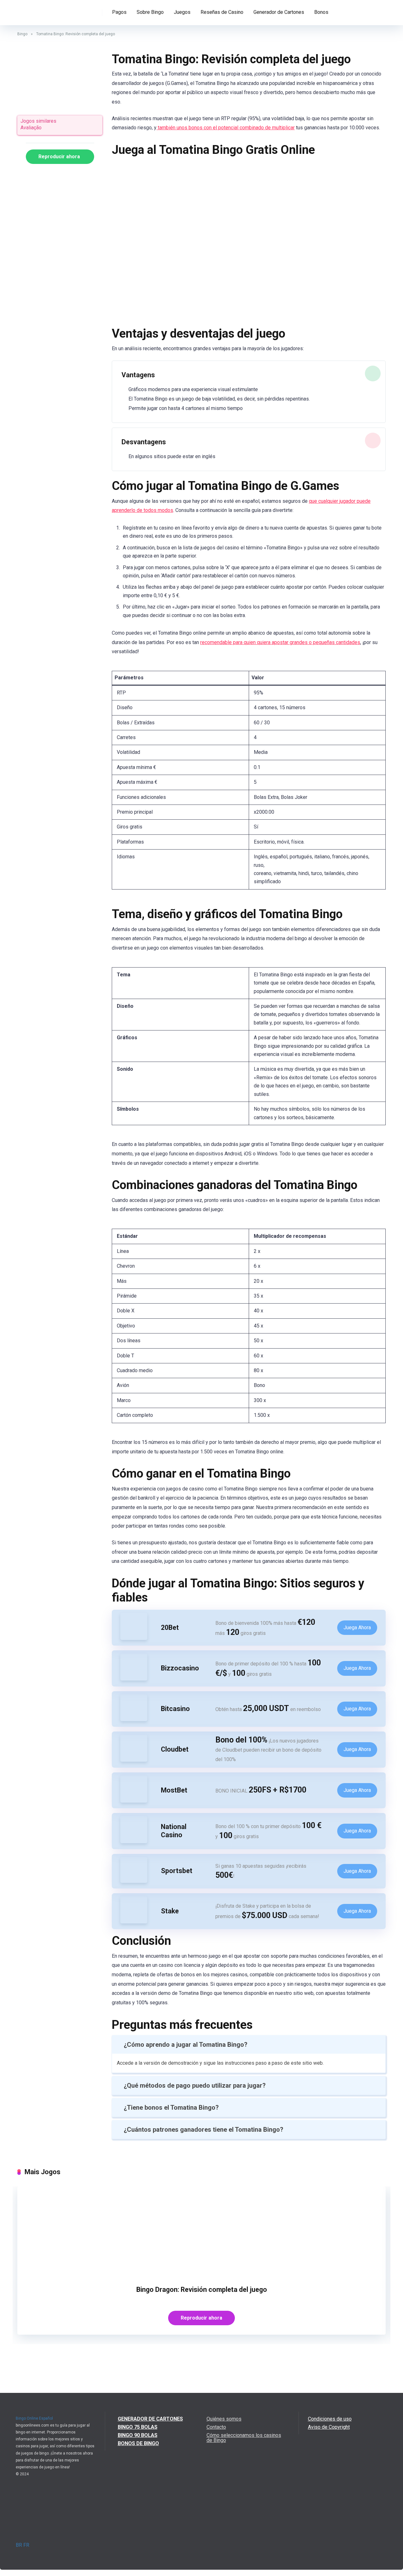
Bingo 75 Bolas (138, 2427)
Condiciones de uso (330, 2419)
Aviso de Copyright (329, 2427)
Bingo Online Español (34, 2418)
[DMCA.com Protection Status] (56, 2540)
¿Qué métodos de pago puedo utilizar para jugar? (195, 2085)
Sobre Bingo (150, 12)
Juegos (182, 12)
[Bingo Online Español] (41, 10)
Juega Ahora (357, 1628)
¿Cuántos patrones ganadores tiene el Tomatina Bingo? (204, 2130)
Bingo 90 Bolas (138, 2435)
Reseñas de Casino (222, 12)
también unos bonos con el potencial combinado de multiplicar (226, 128)
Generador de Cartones (279, 12)
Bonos (321, 12)
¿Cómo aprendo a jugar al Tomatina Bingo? (186, 2045)
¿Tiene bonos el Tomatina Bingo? (171, 2107)
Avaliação (31, 128)
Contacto (216, 2427)
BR (19, 2545)
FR (26, 2545)
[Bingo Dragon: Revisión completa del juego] (201, 2274)
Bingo (22, 34)
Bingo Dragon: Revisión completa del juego (202, 2290)
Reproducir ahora (59, 157)
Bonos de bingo (138, 2443)
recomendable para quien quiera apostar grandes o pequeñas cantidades (280, 642)
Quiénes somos (224, 2419)
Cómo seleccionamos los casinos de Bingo (244, 2438)
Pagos (119, 12)
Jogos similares (38, 121)
